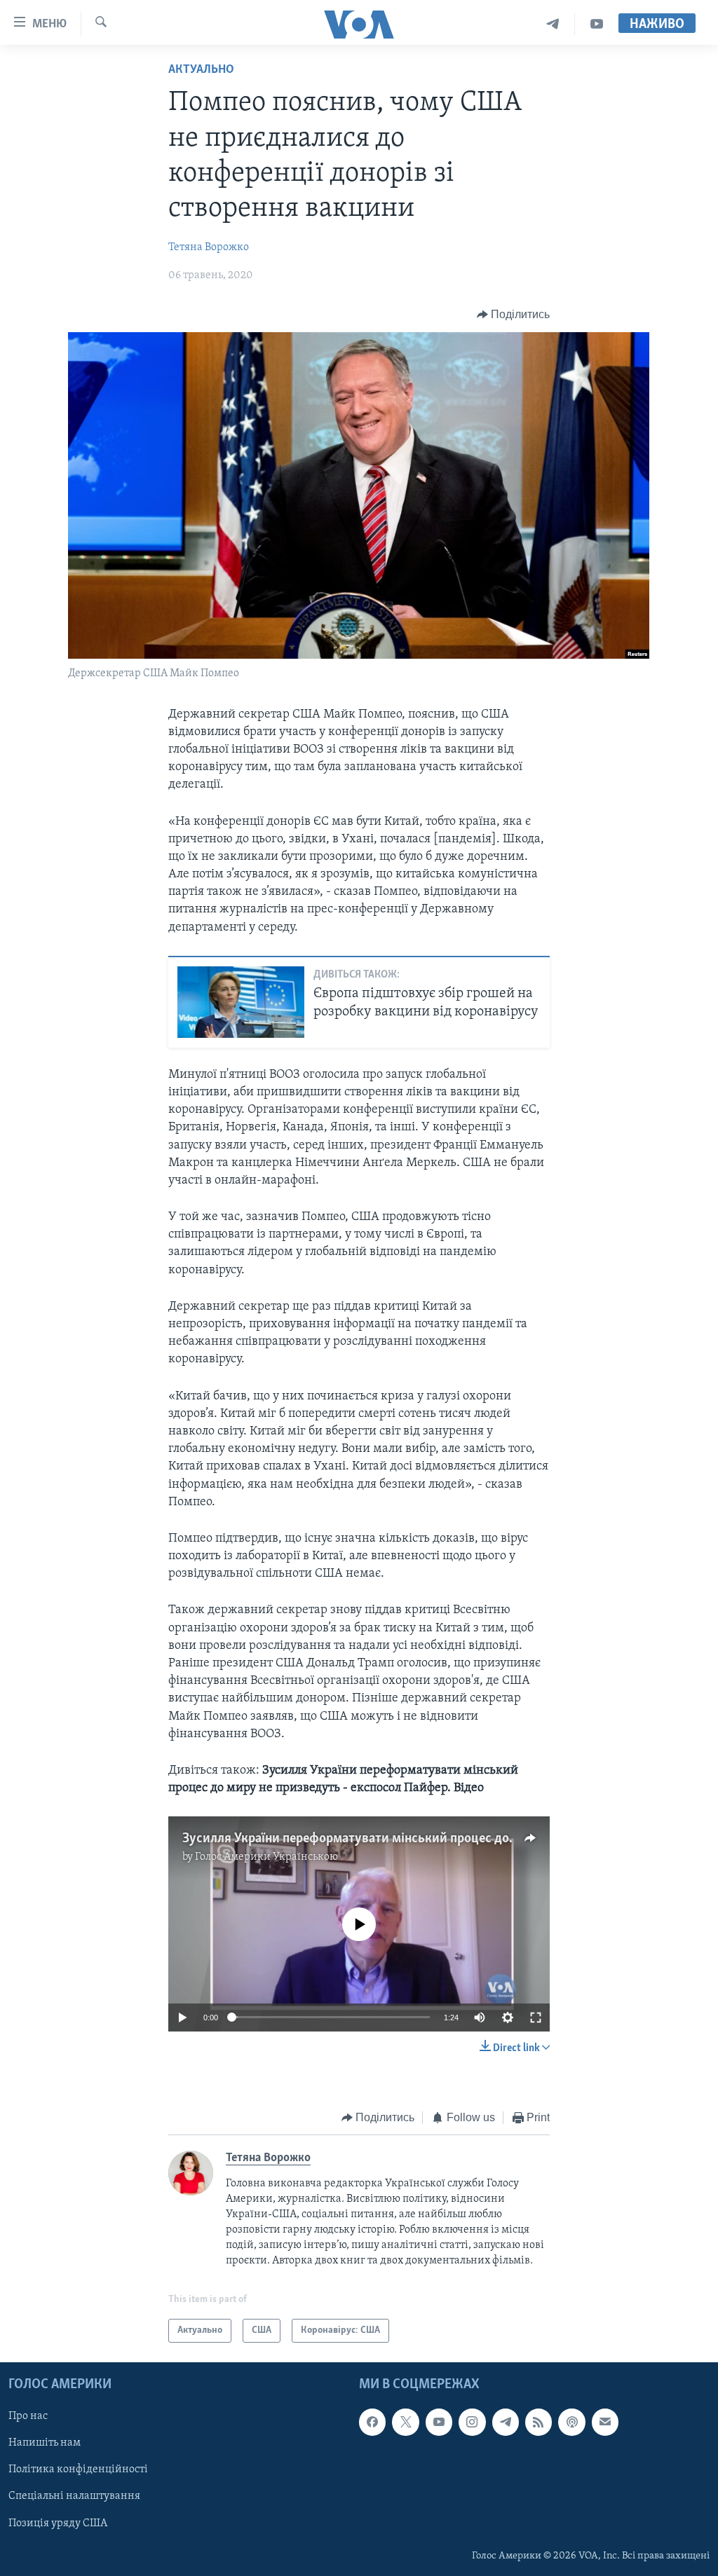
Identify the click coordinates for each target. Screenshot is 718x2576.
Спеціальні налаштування (74, 2496)
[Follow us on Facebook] (372, 2422)
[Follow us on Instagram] (472, 2422)
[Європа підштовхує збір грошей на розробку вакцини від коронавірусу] (241, 1002)
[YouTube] (597, 24)
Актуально (201, 70)
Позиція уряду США (58, 2523)
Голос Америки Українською (266, 1857)
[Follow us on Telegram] (506, 2422)
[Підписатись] (605, 2422)
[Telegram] (553, 24)
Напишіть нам (45, 2443)
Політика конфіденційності (78, 2469)
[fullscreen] (536, 2017)
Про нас (28, 2416)
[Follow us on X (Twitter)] (405, 2422)
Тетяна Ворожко (209, 247)
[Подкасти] (571, 2422)
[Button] (514, 315)
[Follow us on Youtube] (439, 2422)
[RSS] (538, 2422)
